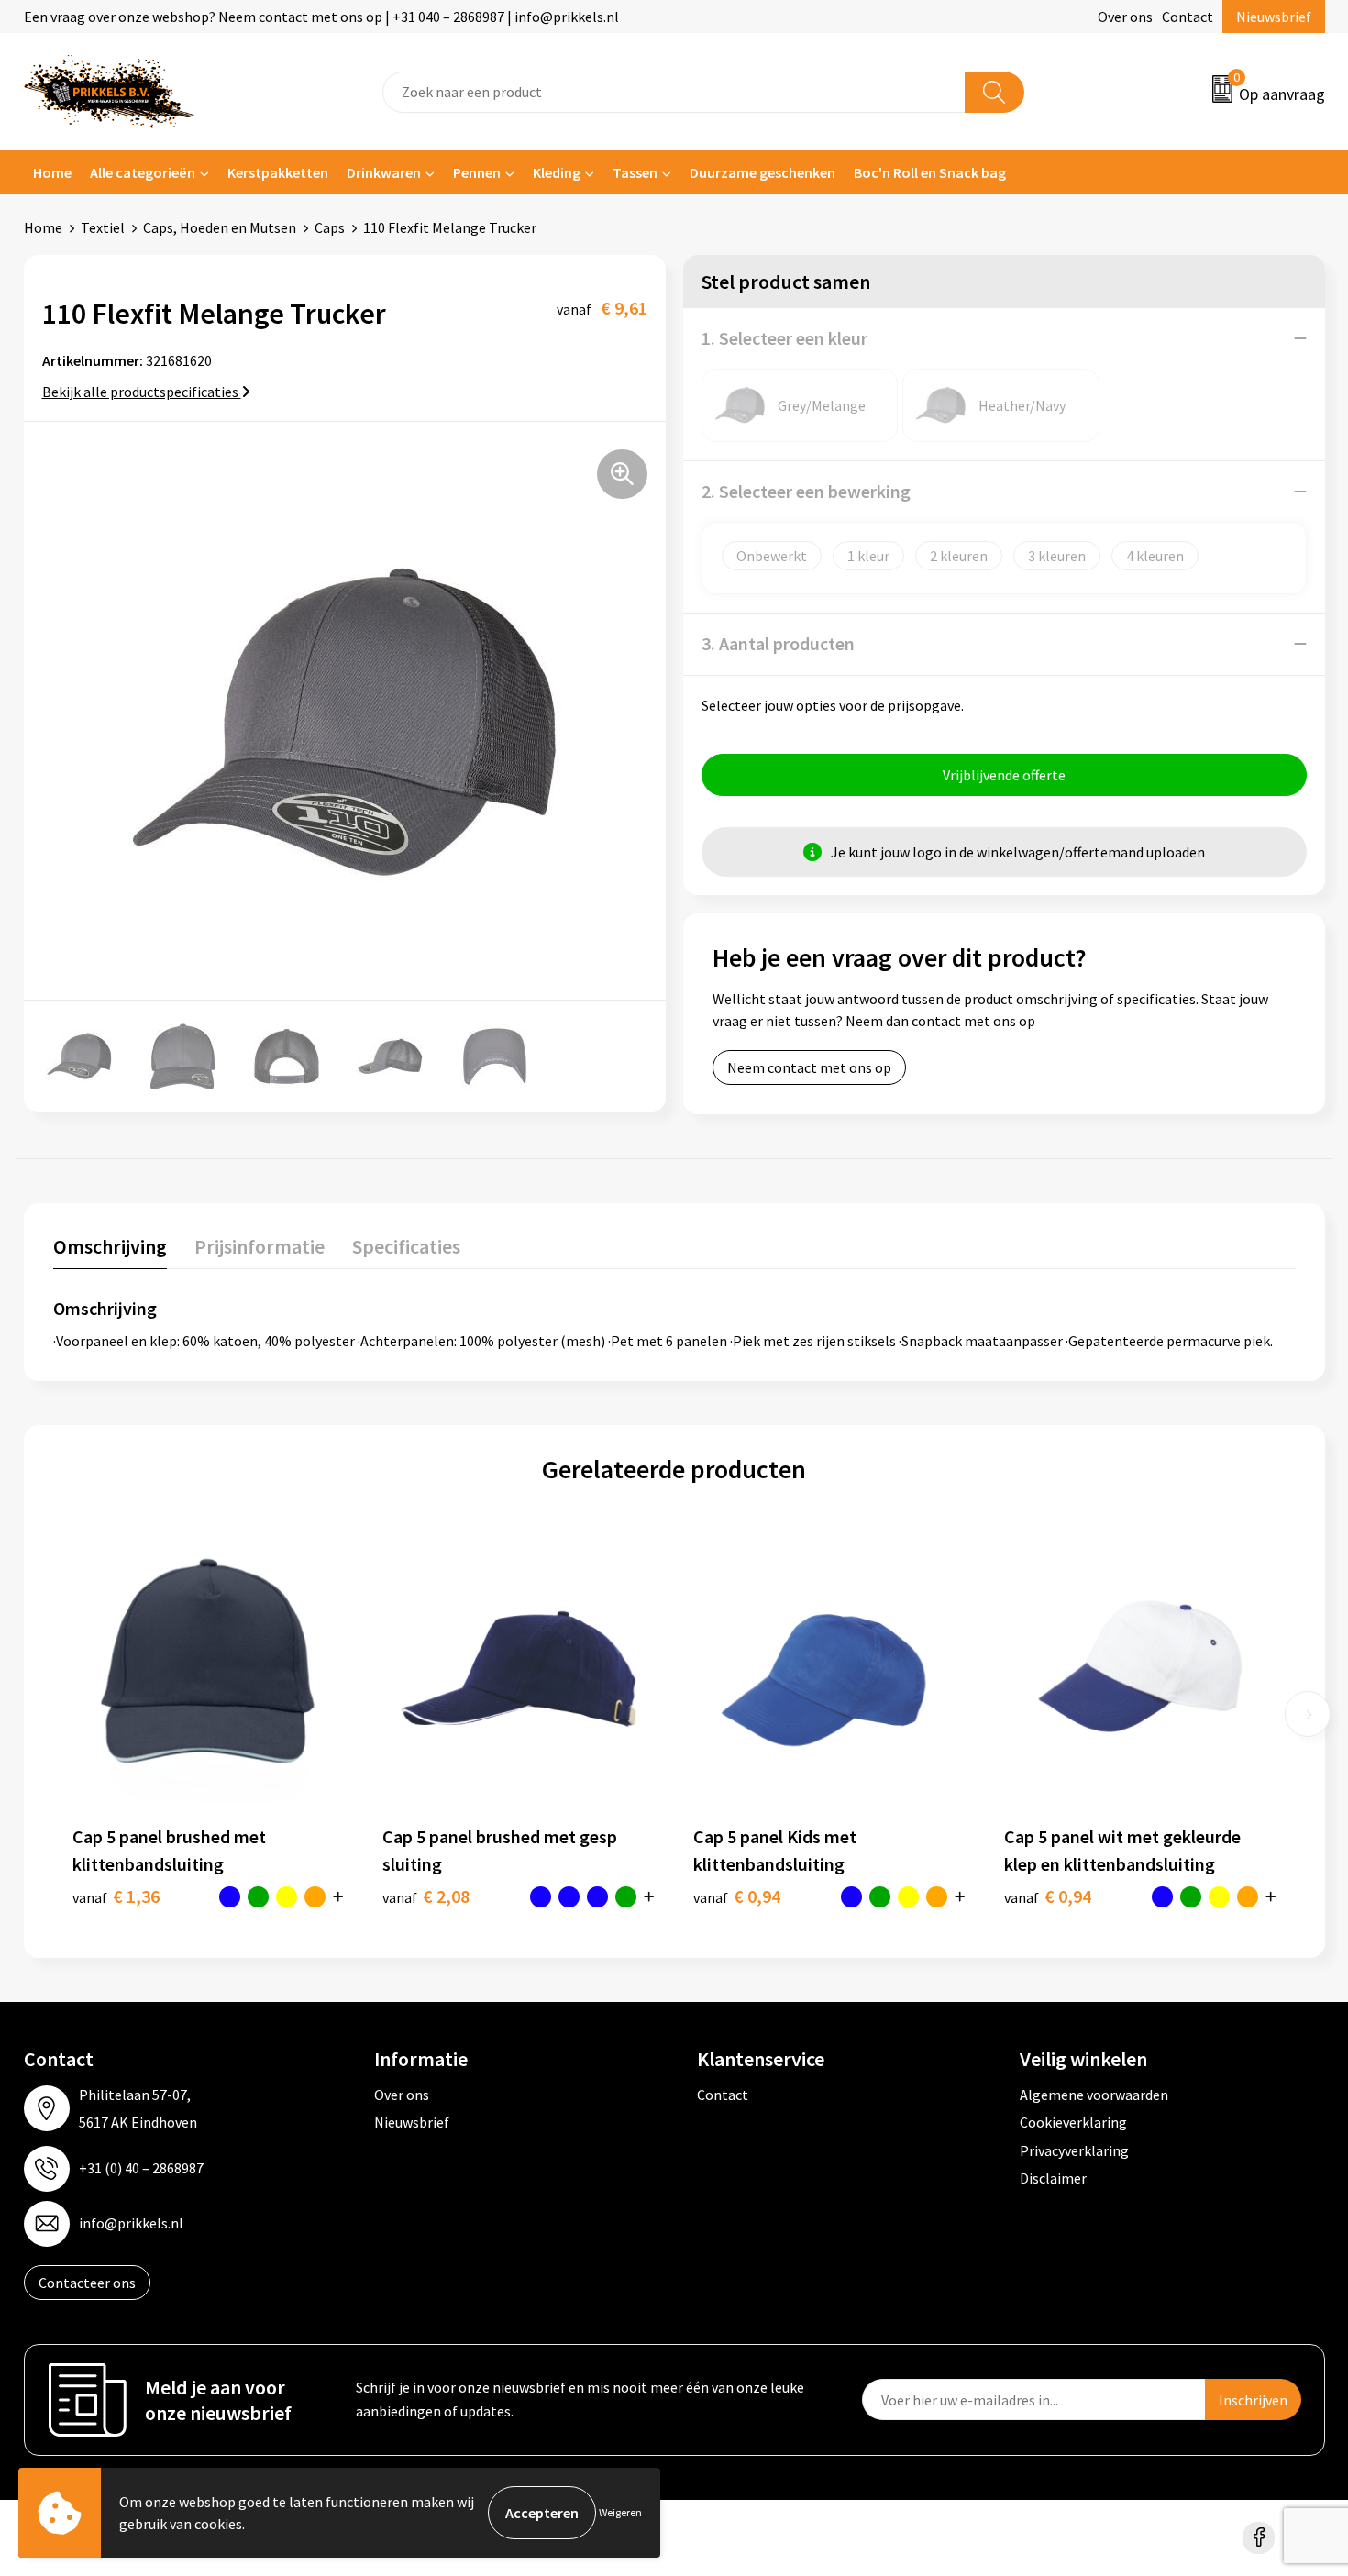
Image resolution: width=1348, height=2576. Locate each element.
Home (52, 172)
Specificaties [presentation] (406, 1246)
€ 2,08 (426, 1896)
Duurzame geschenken (762, 172)
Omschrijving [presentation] (110, 1246)
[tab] (110, 1250)
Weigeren (620, 2512)
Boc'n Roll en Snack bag (930, 172)
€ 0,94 (737, 1896)
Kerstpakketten (278, 172)
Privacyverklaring (1074, 2150)
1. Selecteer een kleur (784, 338)
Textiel (103, 227)
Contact (1188, 17)
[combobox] (674, 92)
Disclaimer (1053, 2178)
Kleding (557, 172)
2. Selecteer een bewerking (806, 491)
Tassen (635, 172)
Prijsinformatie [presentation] (260, 1246)
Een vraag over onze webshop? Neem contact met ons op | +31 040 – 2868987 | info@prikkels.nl (321, 17)
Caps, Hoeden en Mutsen (220, 227)
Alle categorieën (143, 172)
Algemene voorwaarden (1094, 2095)
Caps (330, 227)
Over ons (1125, 17)
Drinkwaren (384, 172)
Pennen (477, 172)
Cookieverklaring (1073, 2122)
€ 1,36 (116, 1896)
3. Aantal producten (778, 643)
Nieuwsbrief (1274, 17)
